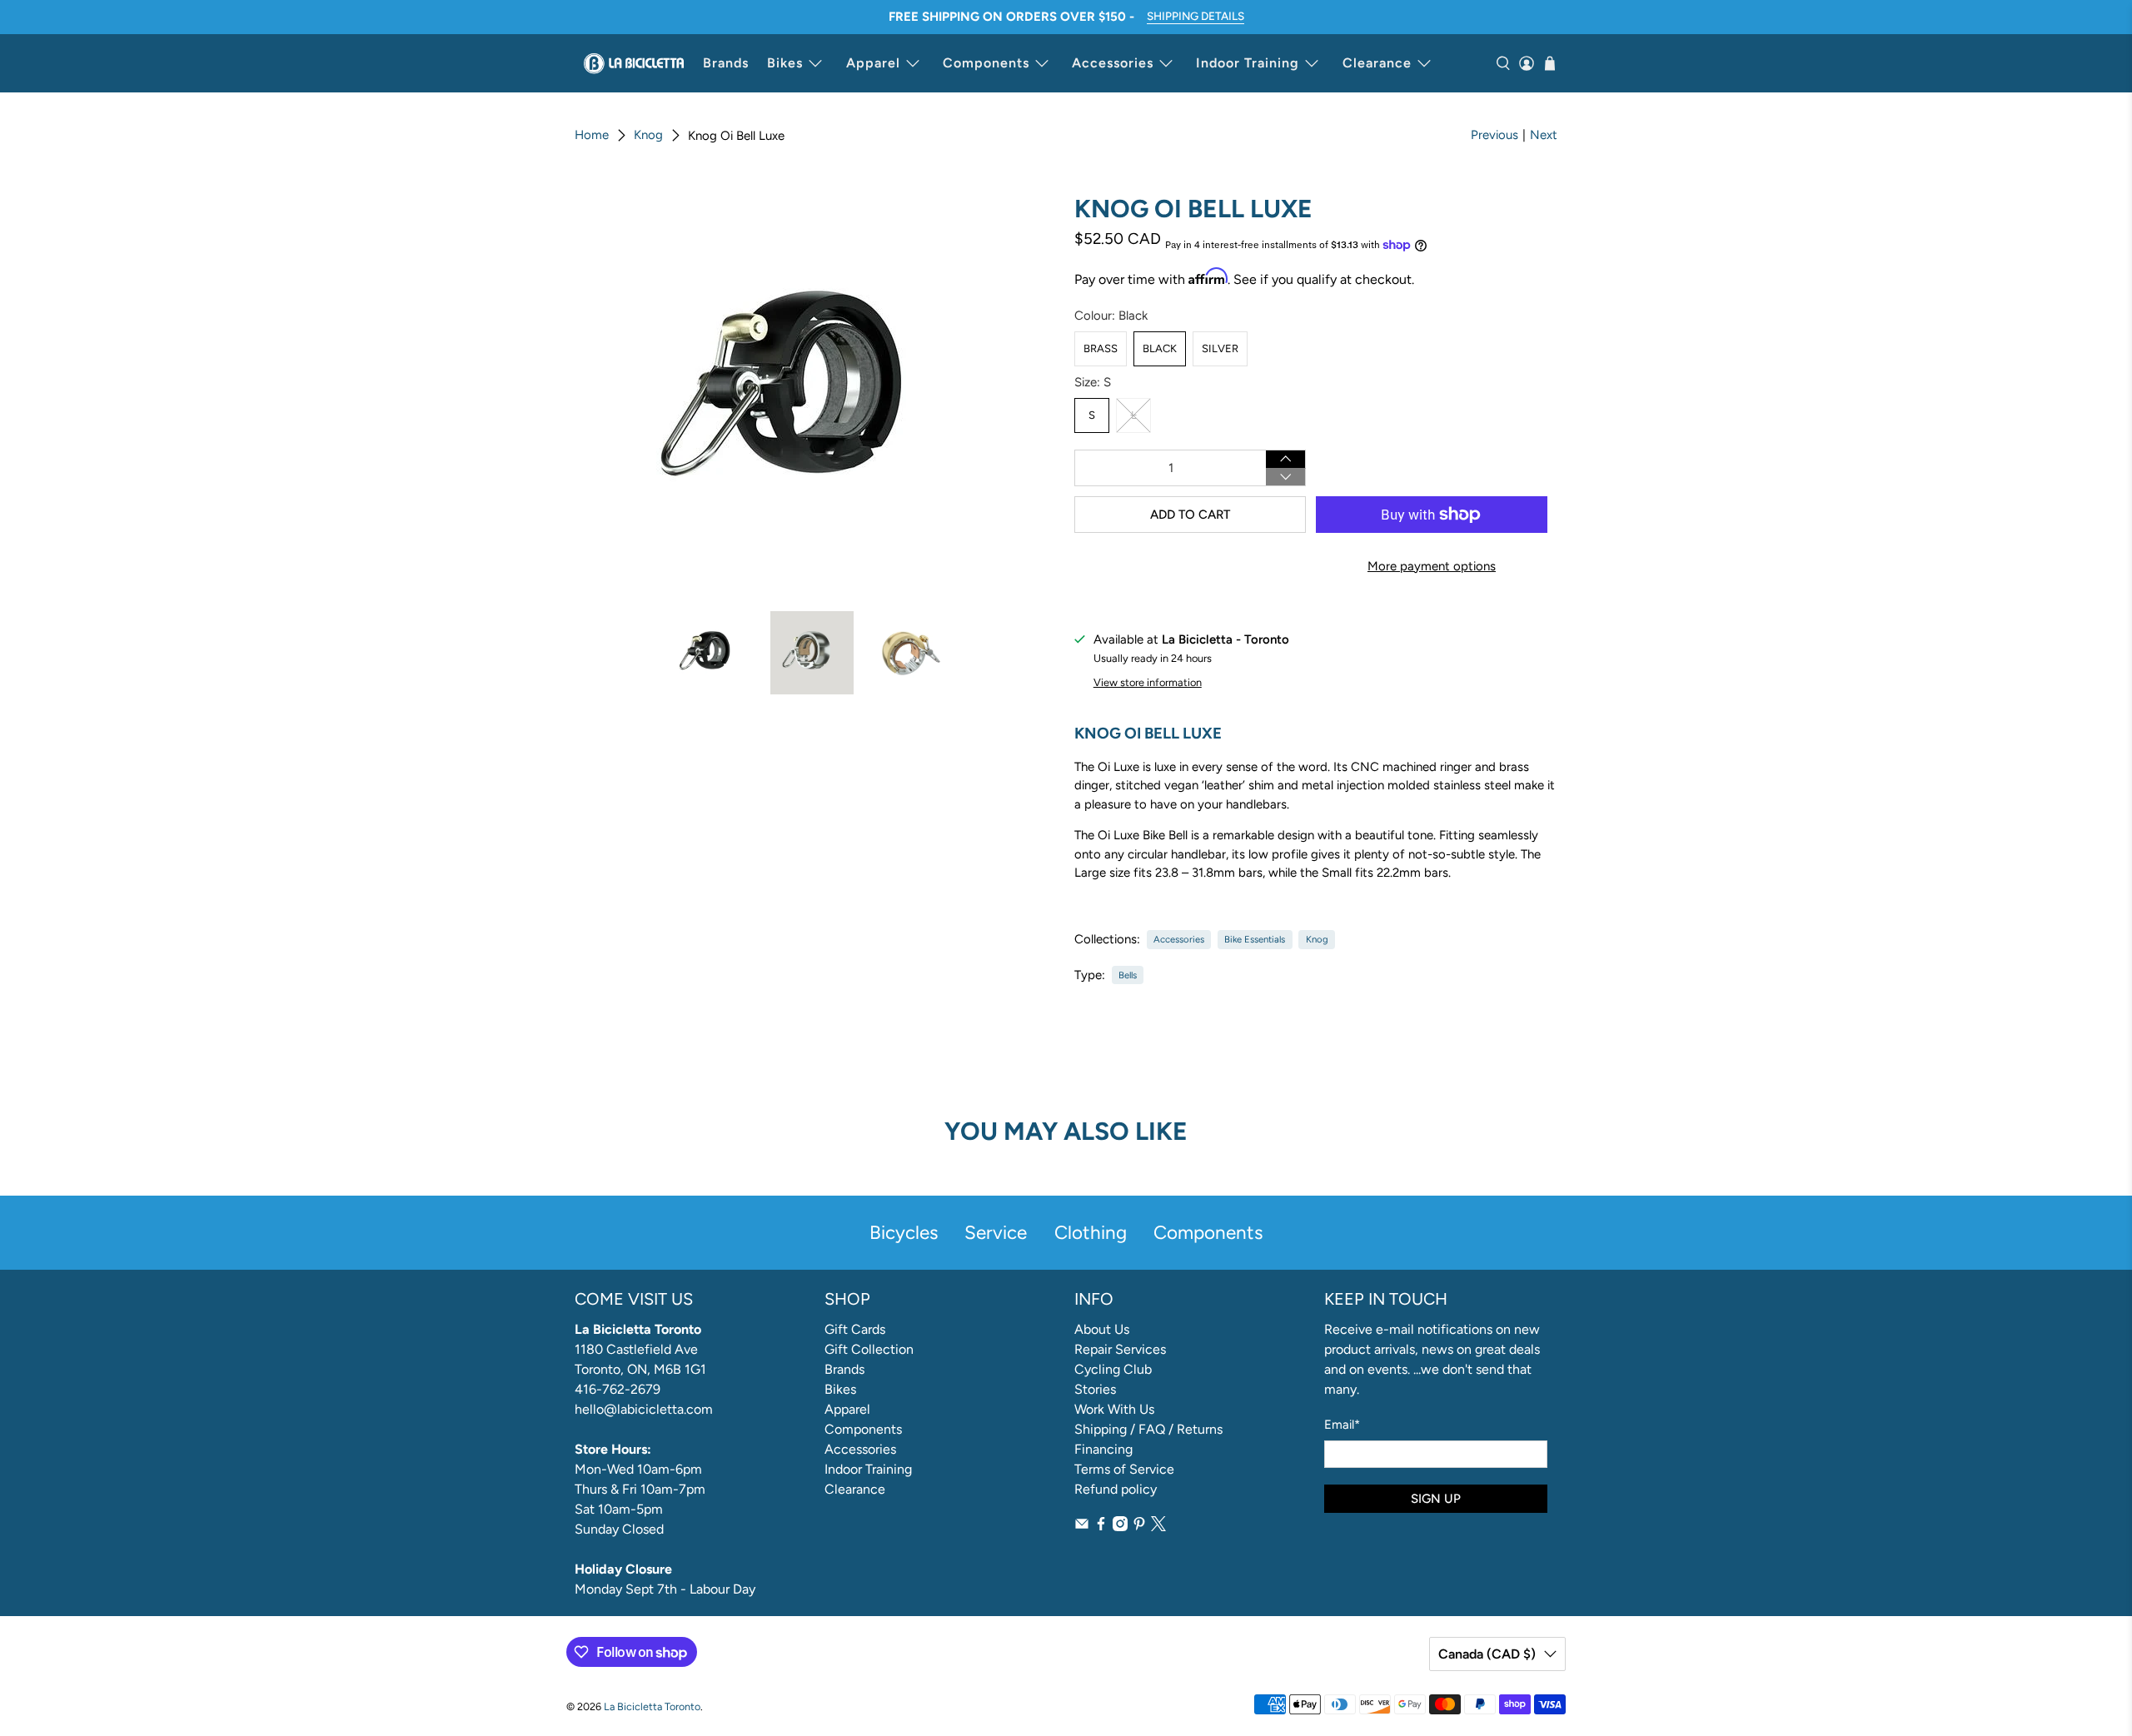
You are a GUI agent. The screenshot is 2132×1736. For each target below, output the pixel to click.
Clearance (1377, 63)
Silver (1220, 348)
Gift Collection (869, 1349)
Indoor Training (1248, 63)
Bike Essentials (1255, 939)
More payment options (1432, 566)
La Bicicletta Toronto (652, 1706)
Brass (1101, 348)
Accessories (1113, 63)
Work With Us (1114, 1409)
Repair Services (1120, 1349)
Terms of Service (1124, 1469)
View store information (1148, 682)
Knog (648, 135)
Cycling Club (1113, 1369)
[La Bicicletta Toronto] (634, 63)
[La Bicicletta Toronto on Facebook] (1101, 1527)
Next (1544, 135)
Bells (1128, 975)
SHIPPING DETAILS (1196, 16)
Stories (1095, 1389)
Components (986, 63)
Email (1342, 1425)
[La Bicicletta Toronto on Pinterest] (1139, 1527)
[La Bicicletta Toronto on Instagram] (1120, 1527)
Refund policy (1116, 1489)
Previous (1494, 135)
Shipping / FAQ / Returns (1148, 1429)
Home (592, 135)
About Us (1102, 1329)
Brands (726, 63)
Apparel (873, 63)
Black (1160, 348)
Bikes (785, 63)
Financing (1103, 1449)
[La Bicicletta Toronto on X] (1158, 1527)
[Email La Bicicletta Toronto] (1082, 1527)
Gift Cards (855, 1329)
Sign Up (1436, 1499)
